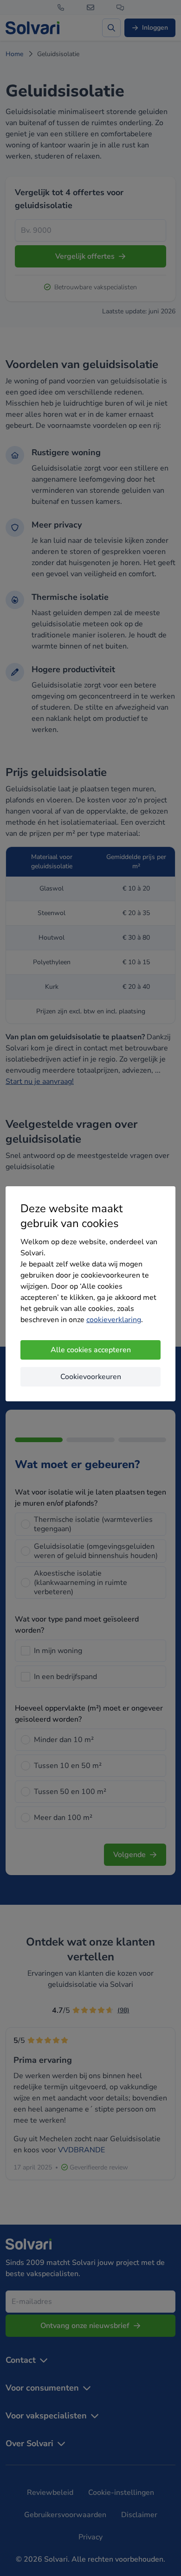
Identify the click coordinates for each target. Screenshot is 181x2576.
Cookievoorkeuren (91, 1377)
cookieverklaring (114, 1320)
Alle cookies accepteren (91, 1350)
